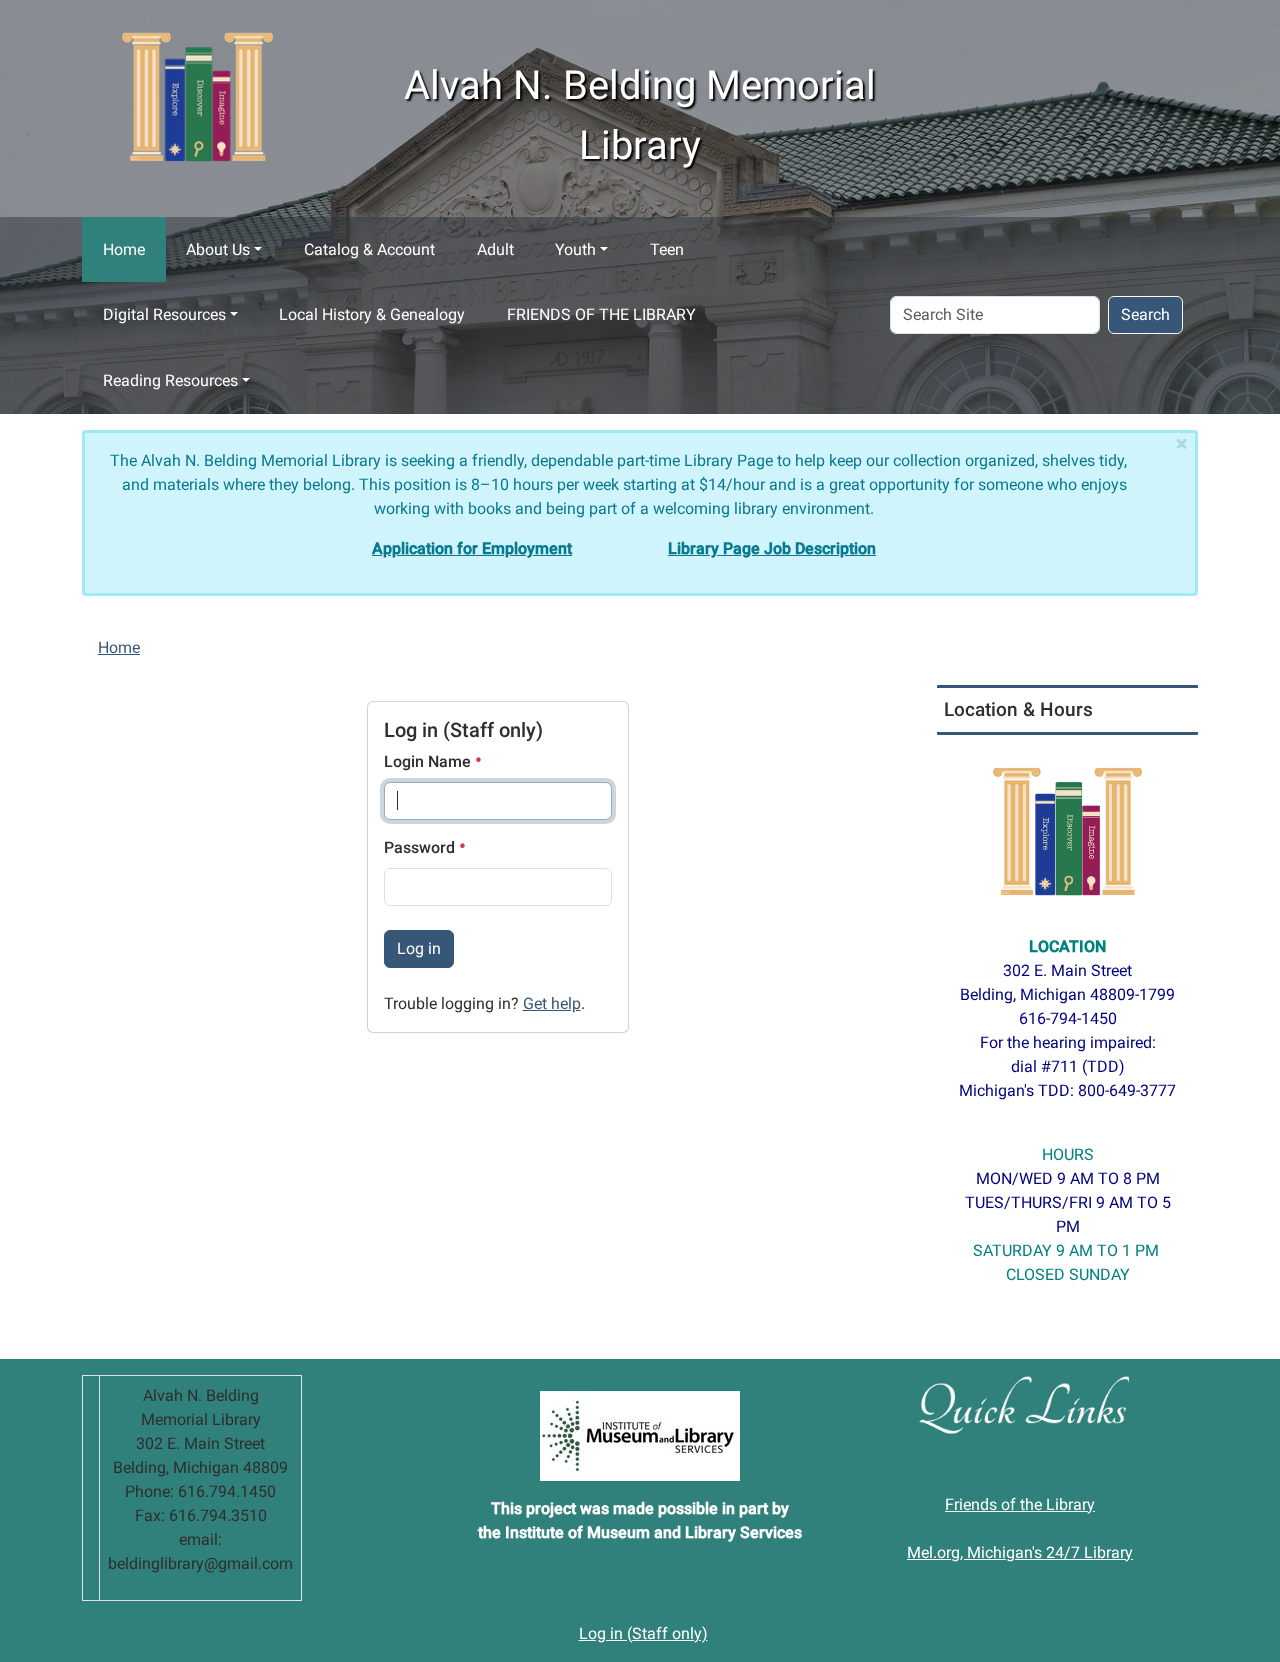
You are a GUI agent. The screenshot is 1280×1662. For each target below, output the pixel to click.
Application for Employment (472, 548)
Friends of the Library (1020, 1504)
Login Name (429, 761)
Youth (575, 249)
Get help (552, 1003)
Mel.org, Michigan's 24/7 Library (1020, 1552)
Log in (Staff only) (643, 1633)
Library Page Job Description (772, 548)
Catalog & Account (369, 249)
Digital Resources (164, 314)
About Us (218, 249)
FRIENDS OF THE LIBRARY (601, 314)
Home (124, 249)
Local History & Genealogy (372, 314)
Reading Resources (170, 380)
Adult (495, 249)
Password (421, 847)
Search (1145, 314)
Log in (419, 948)
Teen (667, 249)
